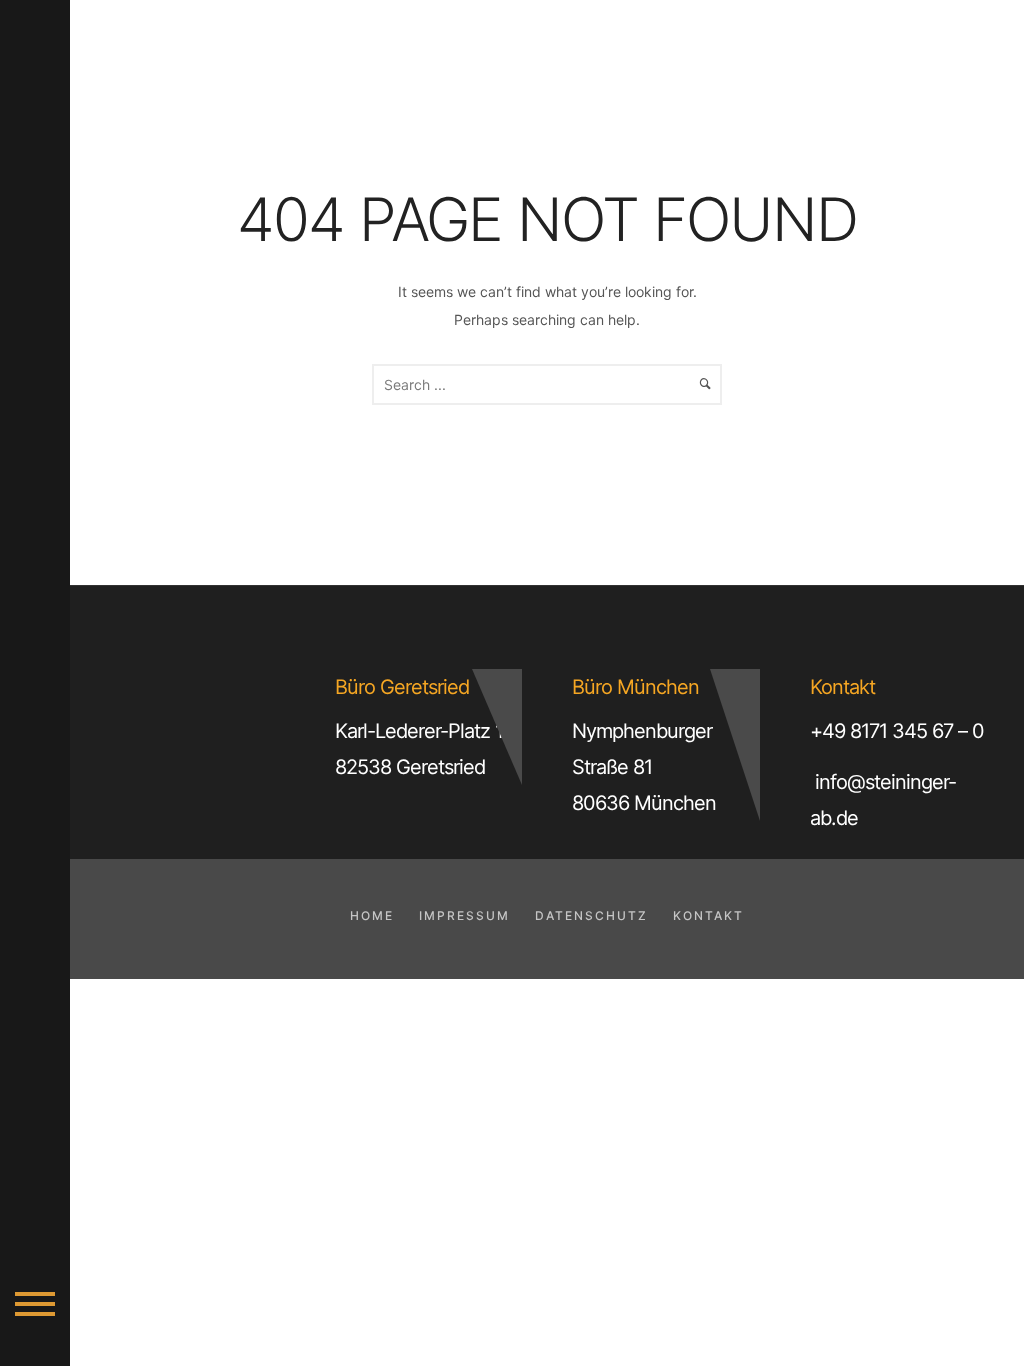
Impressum (464, 915)
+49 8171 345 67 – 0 (897, 731)
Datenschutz (591, 915)
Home (372, 915)
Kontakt (708, 915)
